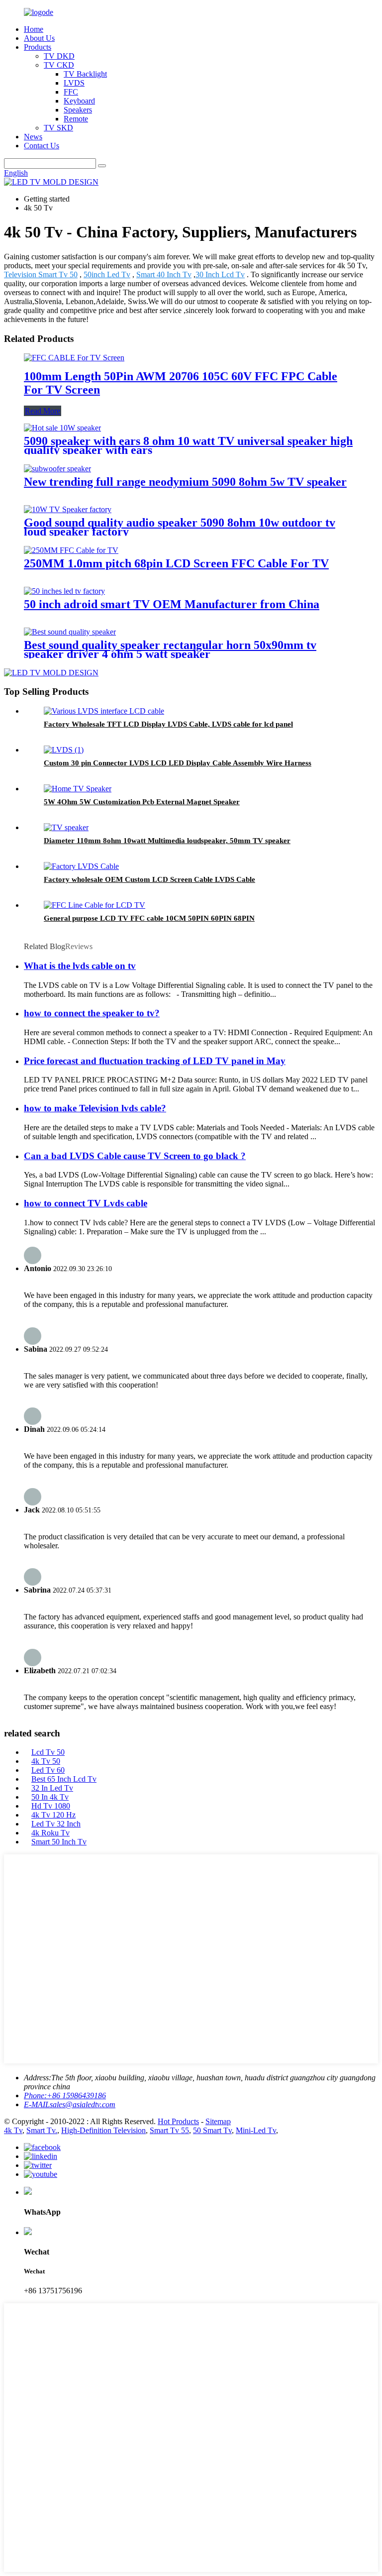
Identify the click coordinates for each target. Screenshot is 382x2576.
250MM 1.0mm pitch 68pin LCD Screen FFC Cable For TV (176, 563)
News (33, 137)
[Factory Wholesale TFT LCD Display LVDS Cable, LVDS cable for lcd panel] (104, 711)
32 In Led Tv (52, 1788)
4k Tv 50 (46, 1761)
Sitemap (218, 2121)
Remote (76, 119)
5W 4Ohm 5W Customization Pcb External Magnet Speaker (142, 802)
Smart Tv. (42, 2130)
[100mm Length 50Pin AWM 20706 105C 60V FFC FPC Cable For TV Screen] (74, 358)
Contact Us (42, 146)
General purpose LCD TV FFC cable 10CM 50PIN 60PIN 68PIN (149, 918)
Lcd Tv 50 (48, 1752)
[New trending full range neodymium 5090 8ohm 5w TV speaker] (57, 469)
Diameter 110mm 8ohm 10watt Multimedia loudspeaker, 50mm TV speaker (167, 841)
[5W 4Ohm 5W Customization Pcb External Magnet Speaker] (78, 789)
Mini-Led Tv (256, 2130)
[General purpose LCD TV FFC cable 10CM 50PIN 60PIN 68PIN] (95, 905)
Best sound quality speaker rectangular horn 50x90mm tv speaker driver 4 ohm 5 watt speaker (170, 649)
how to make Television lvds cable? (95, 1108)
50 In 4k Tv (50, 1797)
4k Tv (13, 2130)
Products (38, 47)
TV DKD (59, 56)
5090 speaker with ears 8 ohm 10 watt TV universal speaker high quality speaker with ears (188, 445)
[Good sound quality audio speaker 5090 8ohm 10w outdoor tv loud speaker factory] (68, 509)
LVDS (74, 83)
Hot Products (178, 2121)
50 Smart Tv (212, 2130)
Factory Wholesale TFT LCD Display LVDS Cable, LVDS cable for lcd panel (168, 724)
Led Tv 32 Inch (56, 1824)
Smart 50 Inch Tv (59, 1842)
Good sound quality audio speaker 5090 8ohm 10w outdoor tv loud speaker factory (180, 527)
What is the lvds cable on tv (80, 966)
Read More (43, 411)
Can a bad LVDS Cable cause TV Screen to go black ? (135, 1156)
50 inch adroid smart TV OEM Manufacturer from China (172, 604)
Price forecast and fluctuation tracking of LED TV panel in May (155, 1061)
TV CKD (59, 65)
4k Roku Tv (50, 1833)
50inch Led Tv (107, 274)
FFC (71, 92)
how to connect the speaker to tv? (92, 1013)
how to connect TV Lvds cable (86, 1203)
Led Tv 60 (48, 1770)
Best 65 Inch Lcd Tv (64, 1779)
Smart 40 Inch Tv (164, 274)
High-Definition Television (103, 2130)
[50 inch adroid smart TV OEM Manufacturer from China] (64, 591)
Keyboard (79, 101)
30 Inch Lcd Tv (220, 274)
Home (34, 29)
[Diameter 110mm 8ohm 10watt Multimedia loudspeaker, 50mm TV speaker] (66, 827)
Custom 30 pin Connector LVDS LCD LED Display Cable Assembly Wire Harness (178, 763)
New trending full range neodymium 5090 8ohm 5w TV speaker (185, 482)
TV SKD (58, 128)
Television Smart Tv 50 (41, 274)
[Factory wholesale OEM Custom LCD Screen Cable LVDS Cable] (81, 866)
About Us (39, 38)
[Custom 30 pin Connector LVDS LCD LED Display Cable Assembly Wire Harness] (64, 750)
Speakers (78, 110)
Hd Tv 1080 (51, 1806)
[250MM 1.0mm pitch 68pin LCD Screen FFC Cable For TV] (71, 550)
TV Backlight (85, 74)
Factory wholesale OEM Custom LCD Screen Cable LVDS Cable (149, 879)
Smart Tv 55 (169, 2130)
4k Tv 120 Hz (53, 1815)
